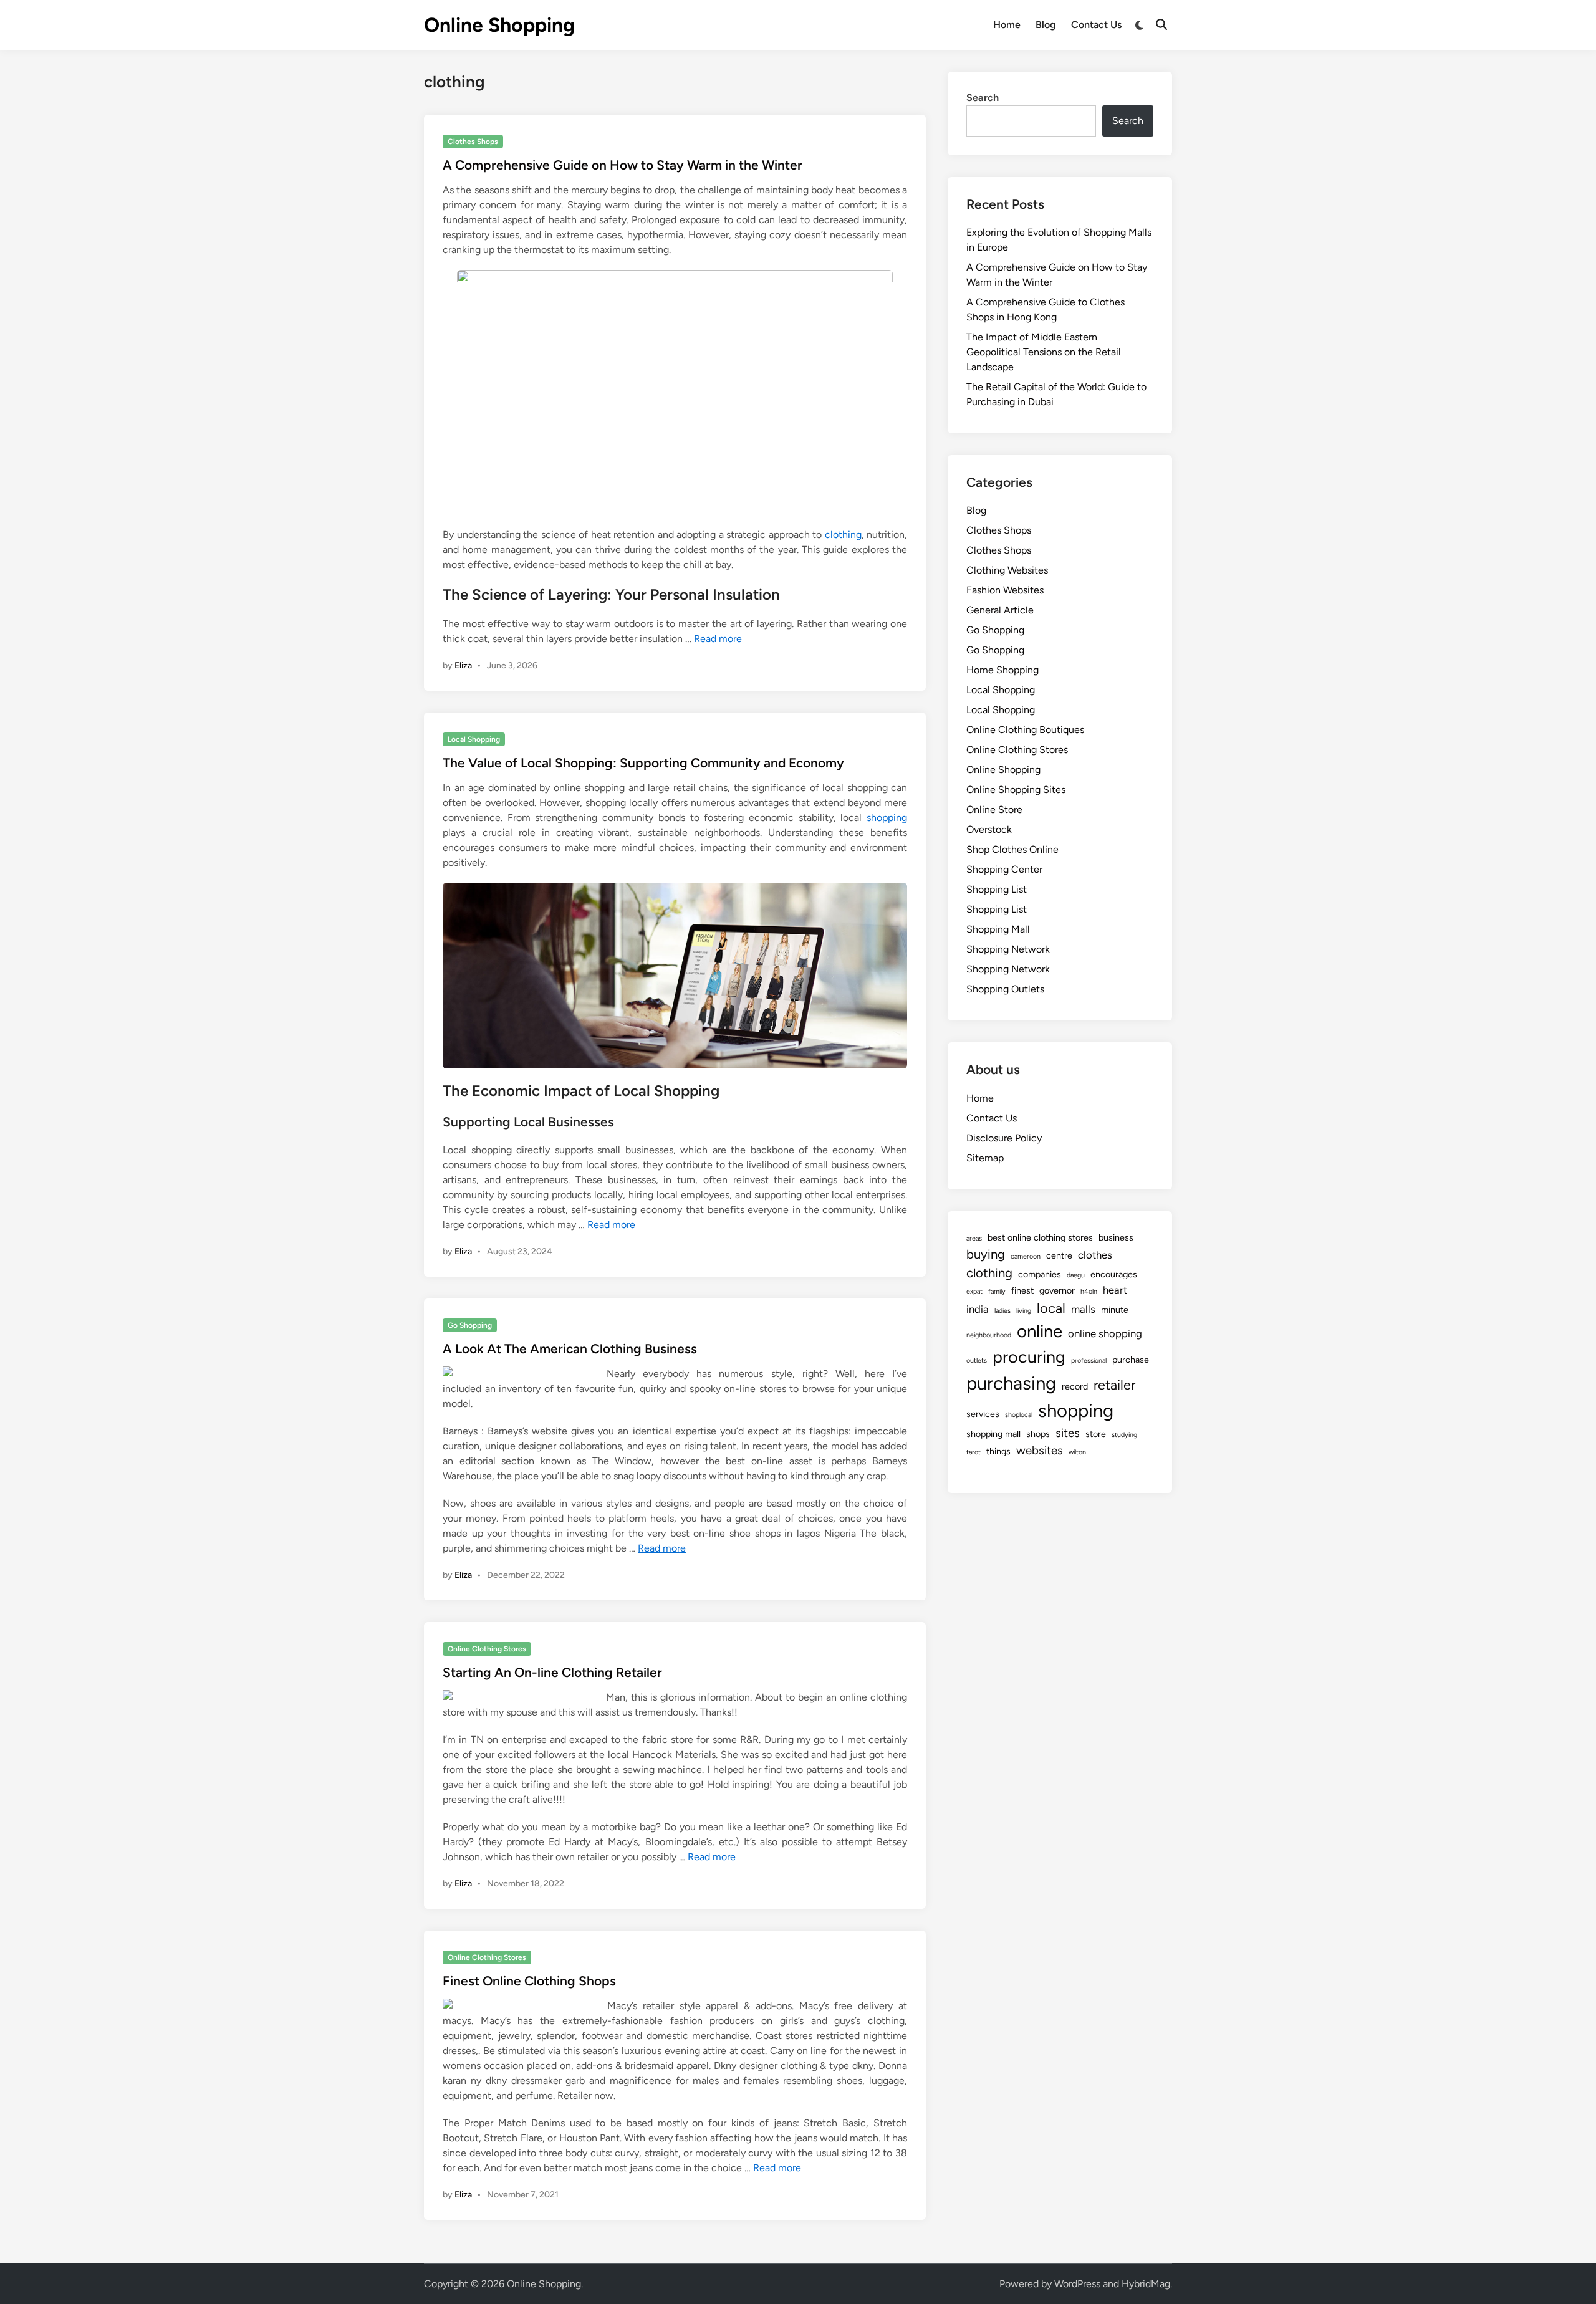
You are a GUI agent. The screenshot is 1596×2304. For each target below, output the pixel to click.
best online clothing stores (1040, 1237)
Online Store (994, 809)
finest (1022, 1290)
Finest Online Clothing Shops (529, 1981)
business (1116, 1237)
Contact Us (1096, 25)
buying (986, 1254)
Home (1007, 25)
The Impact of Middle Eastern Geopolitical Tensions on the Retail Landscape (1044, 352)
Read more (718, 639)
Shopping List (997, 889)
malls (1083, 1309)
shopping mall (993, 1434)
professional (1089, 1361)
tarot (973, 1452)
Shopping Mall (998, 929)
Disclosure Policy (1004, 1138)
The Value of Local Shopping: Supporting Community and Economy (643, 763)
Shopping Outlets (1005, 989)
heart (1115, 1290)
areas (974, 1238)
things (998, 1451)
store (1096, 1434)
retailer (1114, 1385)
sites (1068, 1433)
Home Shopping (1002, 670)
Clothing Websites (1007, 570)
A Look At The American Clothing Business (570, 1349)
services (983, 1414)
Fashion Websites (1005, 590)
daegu (1076, 1275)
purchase (1131, 1360)
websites (1040, 1450)
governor (1057, 1290)
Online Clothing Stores (487, 1649)
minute (1115, 1310)
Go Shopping (470, 1325)
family (997, 1291)
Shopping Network (1008, 949)
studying (1124, 1435)
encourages (1114, 1274)
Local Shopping (474, 739)
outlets (977, 1361)
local (1051, 1308)
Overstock (989, 829)
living (1024, 1311)
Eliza (463, 665)
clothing (843, 535)
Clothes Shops (473, 142)
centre (1059, 1255)
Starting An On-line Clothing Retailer (552, 1672)
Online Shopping (499, 25)
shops (1038, 1434)
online (1040, 1331)
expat (974, 1291)
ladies (1002, 1311)
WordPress (1077, 2284)
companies (1040, 1274)
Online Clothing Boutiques (1025, 730)
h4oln (1089, 1291)
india (978, 1309)
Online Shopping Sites (1016, 790)
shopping (887, 818)
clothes (1095, 1255)
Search (983, 98)
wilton (1077, 1452)
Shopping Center (1004, 869)
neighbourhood (989, 1335)
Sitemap (985, 1158)
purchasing (1011, 1383)
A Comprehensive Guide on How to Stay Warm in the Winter (623, 165)
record (1075, 1386)
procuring (1029, 1357)
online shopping (1105, 1333)
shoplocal (1019, 1415)
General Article (1000, 610)
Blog (1046, 25)
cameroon (1026, 1256)
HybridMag (1146, 2284)
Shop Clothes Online (1012, 849)
